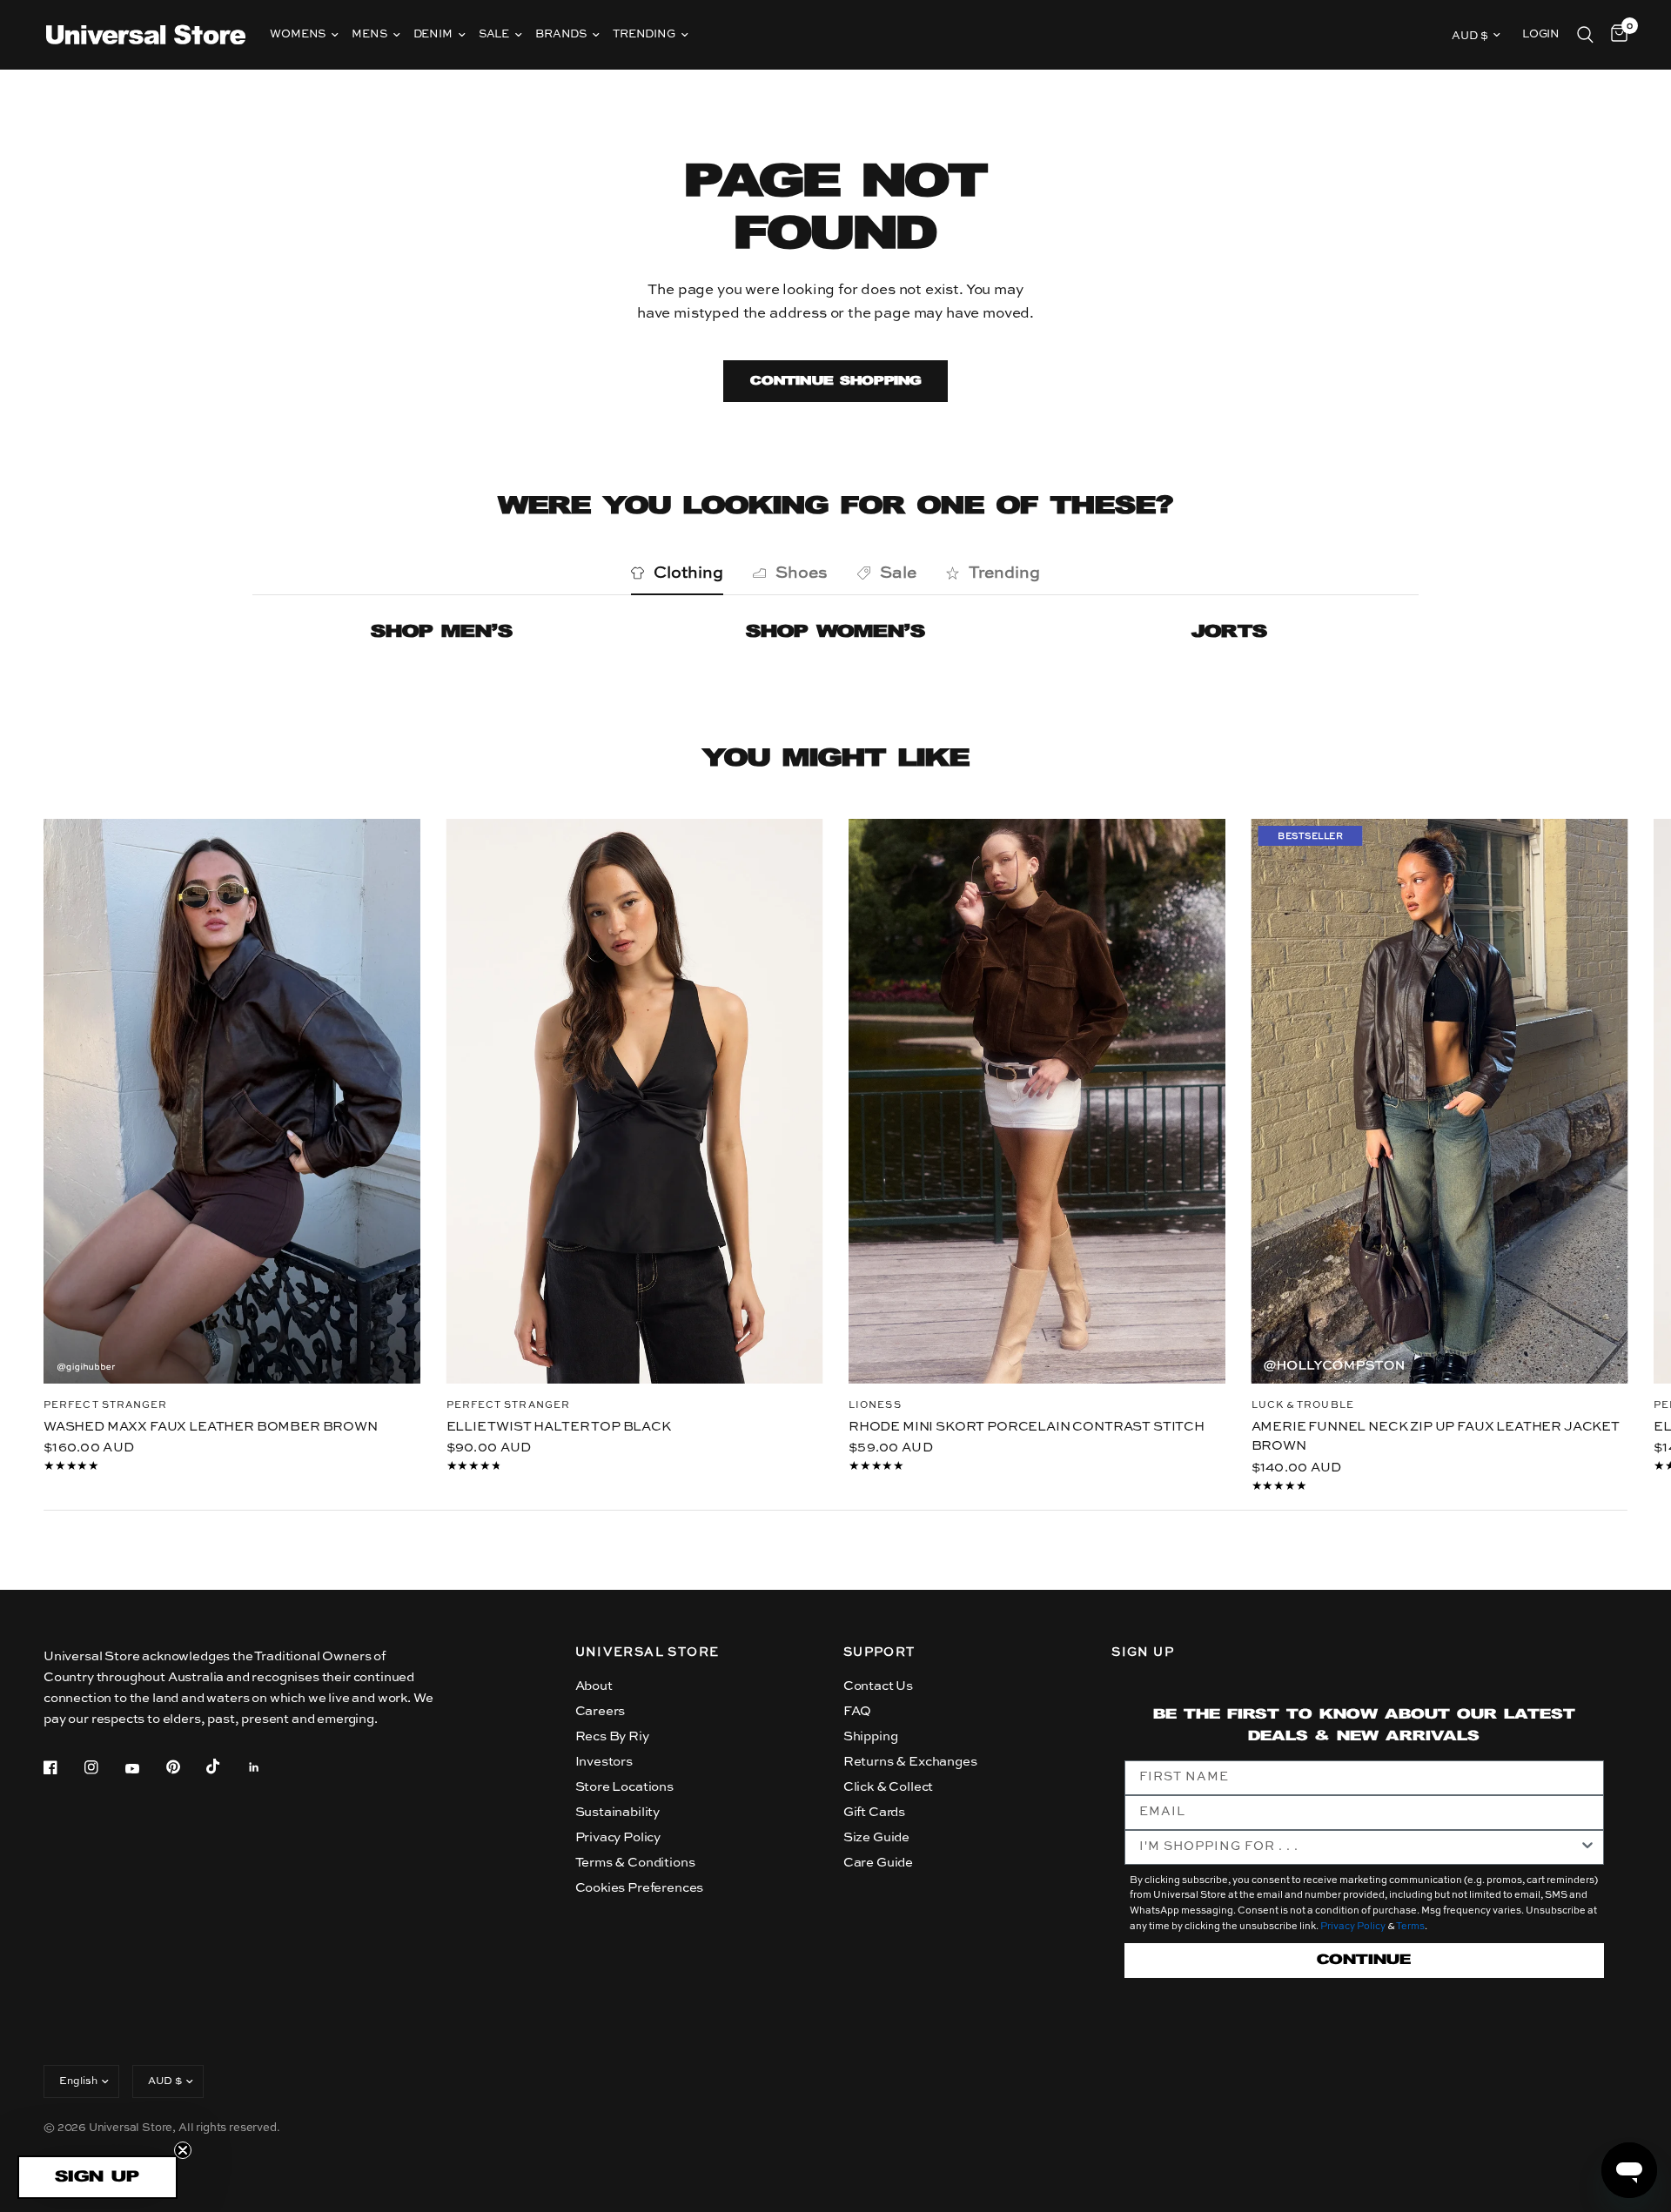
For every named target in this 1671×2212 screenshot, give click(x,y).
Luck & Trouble (1303, 1405)
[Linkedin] (266, 1767)
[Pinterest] (185, 1766)
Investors (604, 1762)
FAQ (858, 1711)
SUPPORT (879, 1652)
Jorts (1229, 632)
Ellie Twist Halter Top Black (559, 1426)
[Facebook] (63, 1767)
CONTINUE (1364, 1960)
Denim (433, 34)
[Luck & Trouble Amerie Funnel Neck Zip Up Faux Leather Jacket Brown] (1440, 1101)
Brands (561, 34)
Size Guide (876, 1837)
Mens (369, 34)
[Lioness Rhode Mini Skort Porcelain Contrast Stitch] (1037, 1101)
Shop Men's (442, 632)
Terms (1410, 1927)
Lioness (875, 1405)
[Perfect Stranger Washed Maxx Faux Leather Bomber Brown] (232, 1101)
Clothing (688, 573)
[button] (97, 2177)
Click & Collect (888, 1787)
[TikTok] (225, 1766)
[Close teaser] (183, 2150)
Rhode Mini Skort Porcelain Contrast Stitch (1027, 1426)
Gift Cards (874, 1812)
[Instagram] (104, 1767)
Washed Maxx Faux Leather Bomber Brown (211, 1426)
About (594, 1686)
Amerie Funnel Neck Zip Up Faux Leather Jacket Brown (1436, 1436)
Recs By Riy (612, 1736)
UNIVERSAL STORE (648, 1652)
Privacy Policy (618, 1837)
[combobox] (1359, 1847)
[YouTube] (144, 1769)
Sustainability (618, 1812)
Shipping (871, 1736)
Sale (494, 34)
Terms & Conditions (635, 1863)
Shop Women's (835, 632)
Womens (298, 34)
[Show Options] (1587, 1847)
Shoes (802, 573)
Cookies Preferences (640, 1888)
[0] (1615, 35)
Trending (644, 34)
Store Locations (624, 1787)
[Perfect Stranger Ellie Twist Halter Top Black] (635, 1101)
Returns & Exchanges (910, 1762)
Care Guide (878, 1863)
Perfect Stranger (106, 1405)
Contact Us (878, 1686)
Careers (601, 1711)
